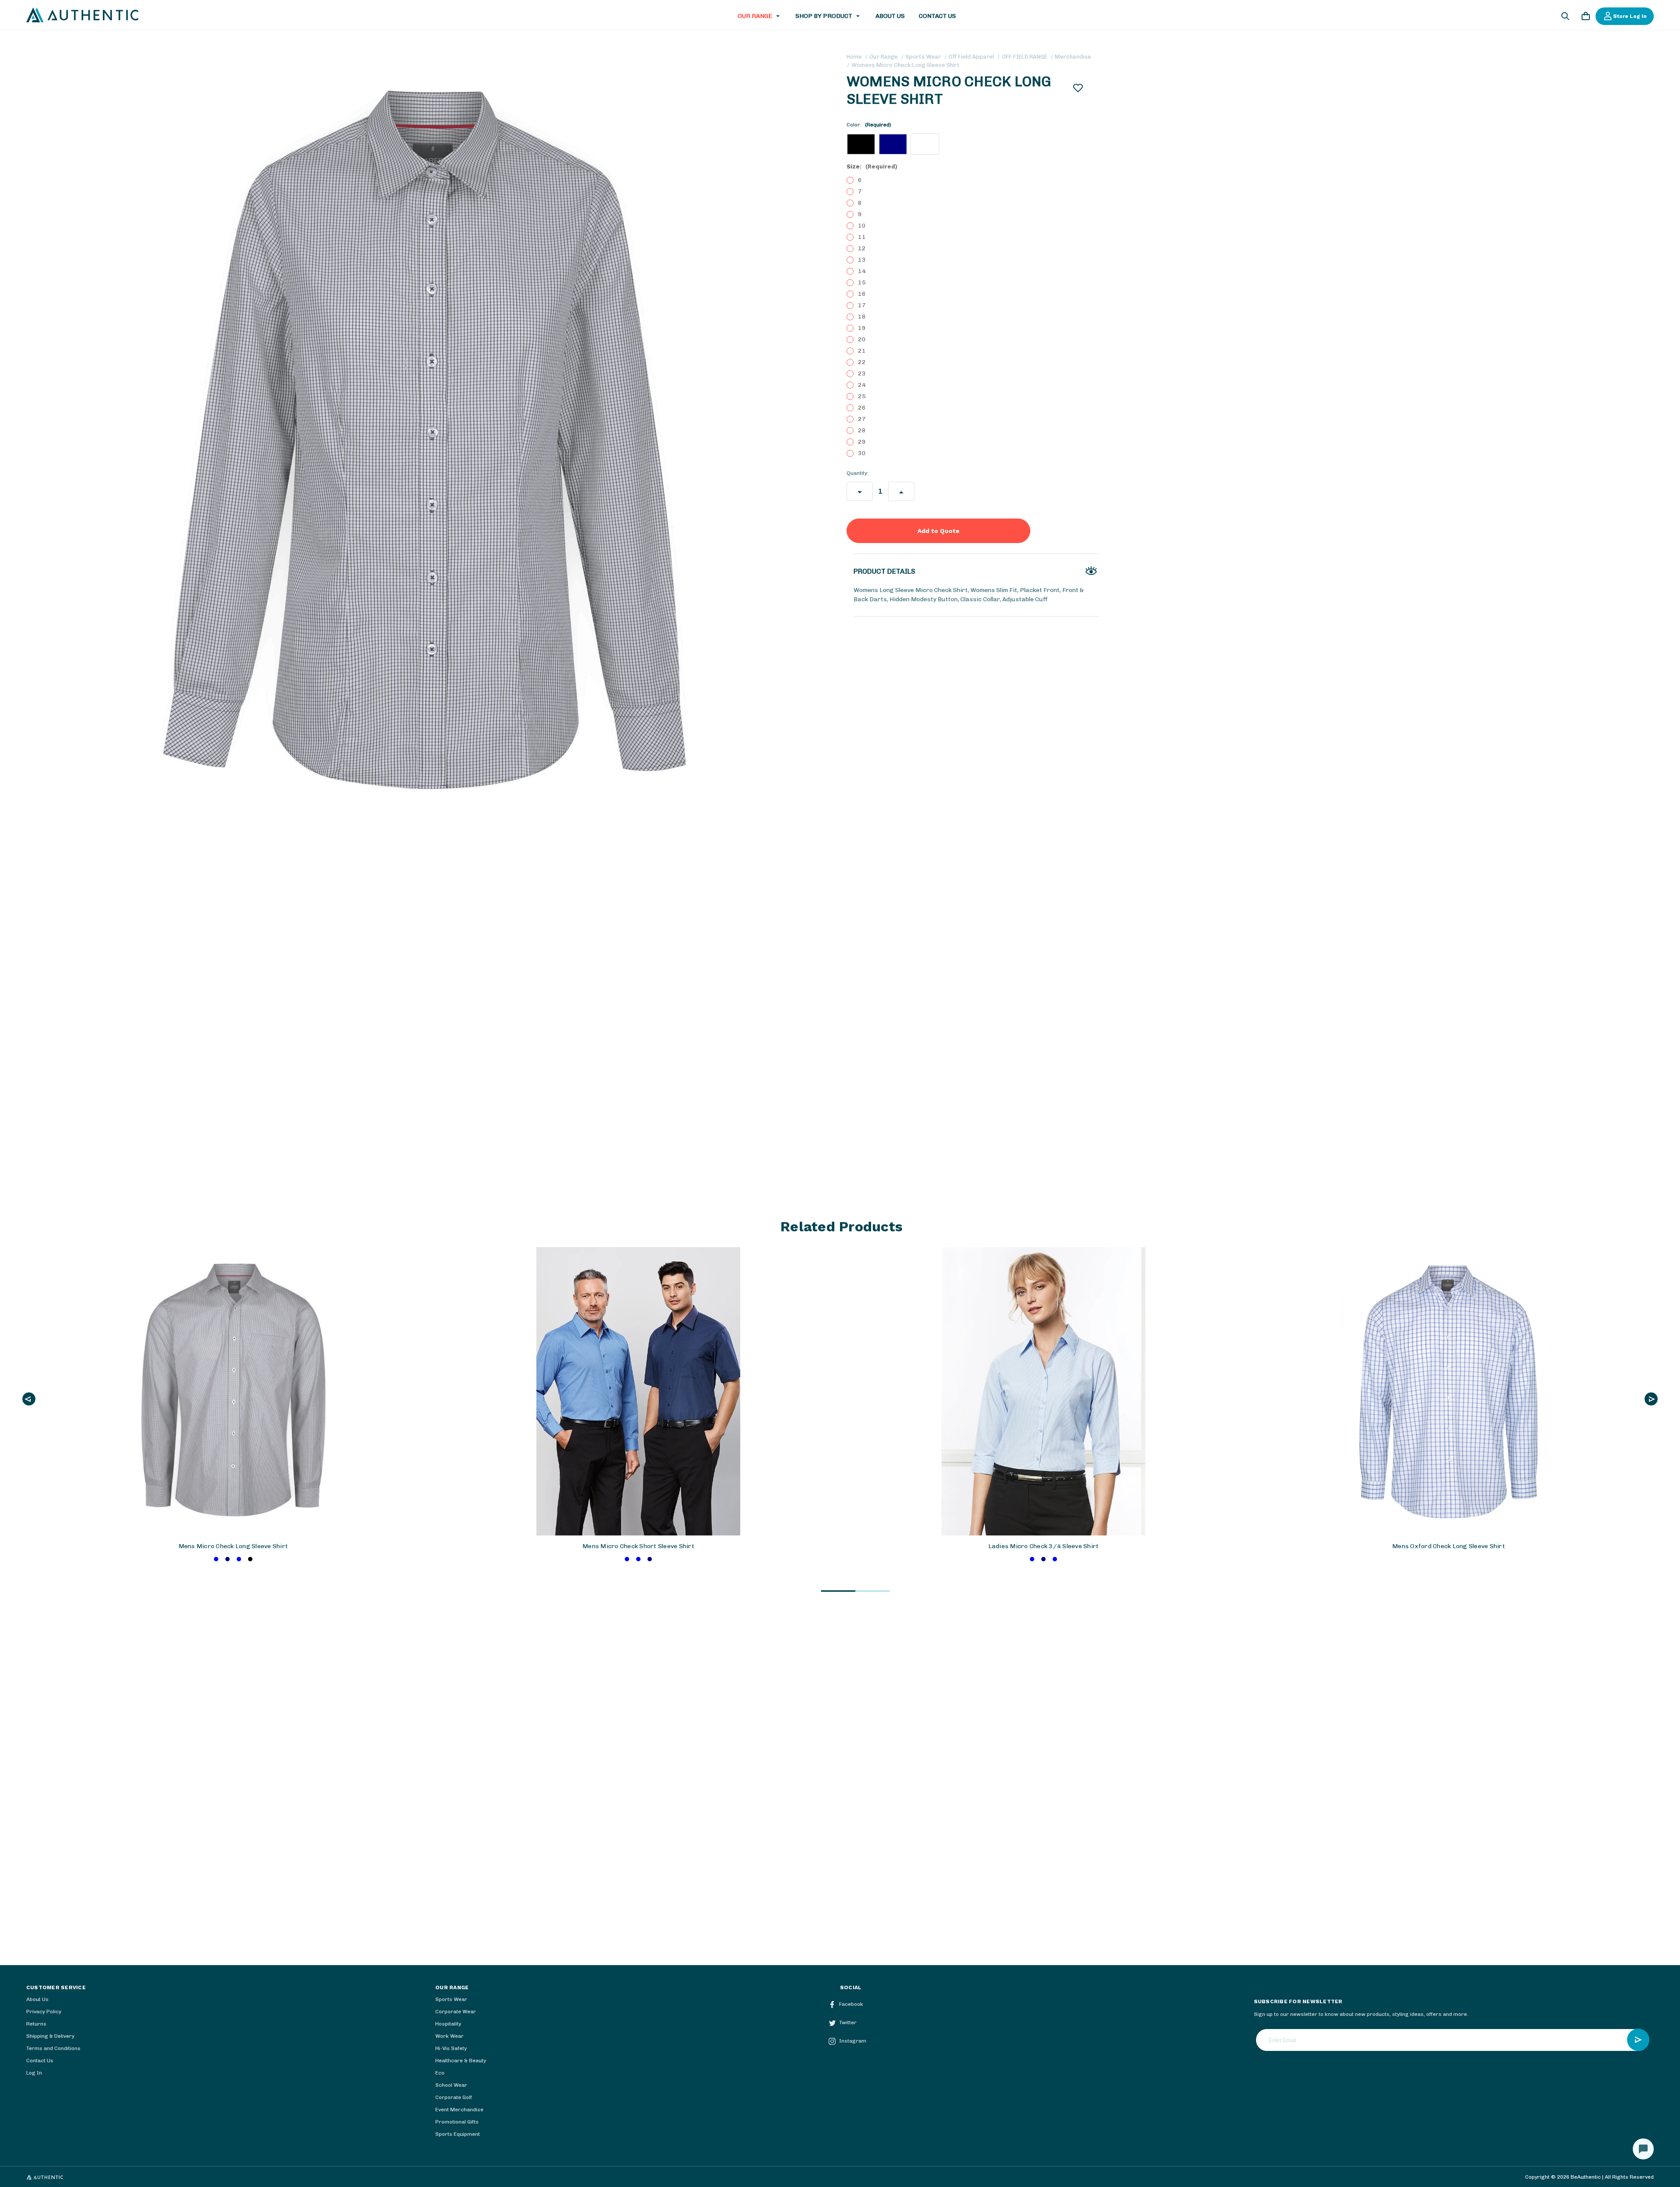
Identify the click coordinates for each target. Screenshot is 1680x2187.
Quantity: (857, 473)
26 (862, 408)
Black (250, 1559)
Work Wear (450, 2036)
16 (862, 294)
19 (862, 328)
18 (862, 317)
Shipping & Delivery (50, 2036)
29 (862, 442)
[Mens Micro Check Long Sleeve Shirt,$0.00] (233, 1391)
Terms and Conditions (53, 2048)
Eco (440, 2073)
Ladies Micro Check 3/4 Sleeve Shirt (1044, 1546)
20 (862, 339)
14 (862, 271)
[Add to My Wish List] (1078, 88)
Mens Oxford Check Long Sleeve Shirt (1449, 1546)
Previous (29, 1399)
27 (862, 419)
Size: (872, 166)
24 (862, 385)
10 (862, 226)
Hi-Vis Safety (451, 2048)
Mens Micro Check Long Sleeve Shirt (233, 1546)
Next (1651, 1399)
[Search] (1565, 18)
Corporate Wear (456, 2012)
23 (862, 373)
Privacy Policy (44, 2012)
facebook (851, 2004)
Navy (227, 1559)
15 (862, 282)
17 (862, 305)
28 (862, 430)
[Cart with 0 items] (1585, 18)
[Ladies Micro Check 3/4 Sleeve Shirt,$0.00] (1043, 1391)
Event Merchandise (459, 2110)
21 (862, 351)
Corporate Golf (454, 2097)
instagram (853, 2041)
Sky (239, 1559)
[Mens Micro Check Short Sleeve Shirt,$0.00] (638, 1391)
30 (862, 453)
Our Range (755, 16)
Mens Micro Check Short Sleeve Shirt (638, 1546)
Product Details (884, 571)
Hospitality (448, 2024)
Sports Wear (451, 1999)
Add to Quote (938, 531)
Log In (34, 2073)
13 (862, 260)
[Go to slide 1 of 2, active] (838, 1591)
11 (862, 237)
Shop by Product (824, 16)
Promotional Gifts (457, 2122)
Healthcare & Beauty (461, 2061)
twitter (848, 2022)
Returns (36, 2024)
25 (862, 396)
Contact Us (937, 16)
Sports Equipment (458, 2134)
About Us (890, 16)
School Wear (451, 2085)
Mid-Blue (216, 1559)
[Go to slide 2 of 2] (872, 1591)
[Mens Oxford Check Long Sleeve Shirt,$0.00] (1448, 1391)
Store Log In (1630, 16)
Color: (869, 125)
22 (862, 362)
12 (862, 248)
